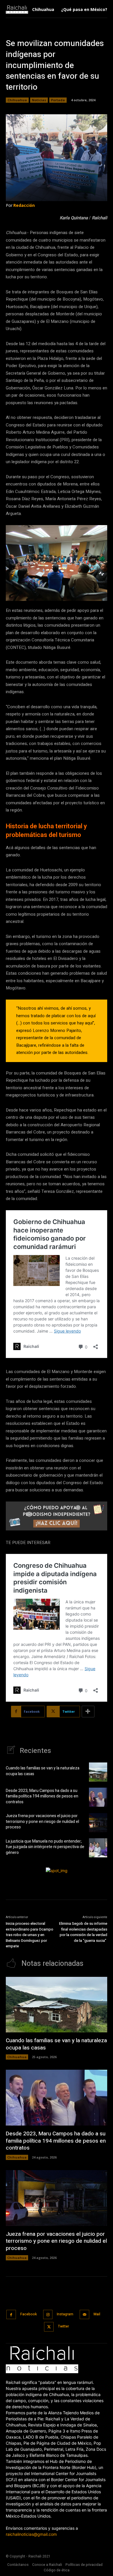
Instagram (65, 2314)
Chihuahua (17, 100)
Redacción (24, 205)
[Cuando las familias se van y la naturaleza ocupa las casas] (98, 1772)
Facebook (29, 2314)
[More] (88, 1712)
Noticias (39, 100)
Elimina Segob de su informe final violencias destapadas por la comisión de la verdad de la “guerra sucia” (83, 1932)
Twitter (63, 2326)
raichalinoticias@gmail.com (31, 2534)
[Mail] (84, 2315)
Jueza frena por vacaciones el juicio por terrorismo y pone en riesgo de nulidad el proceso (42, 1821)
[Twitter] (49, 2327)
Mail (97, 2314)
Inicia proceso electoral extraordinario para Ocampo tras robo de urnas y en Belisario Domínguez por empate (30, 1935)
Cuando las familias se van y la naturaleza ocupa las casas (43, 1771)
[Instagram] (48, 2315)
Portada (58, 100)
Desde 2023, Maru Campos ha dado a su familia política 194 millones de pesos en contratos (42, 1796)
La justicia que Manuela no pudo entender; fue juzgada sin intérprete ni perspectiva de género (45, 1847)
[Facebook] (11, 2315)
